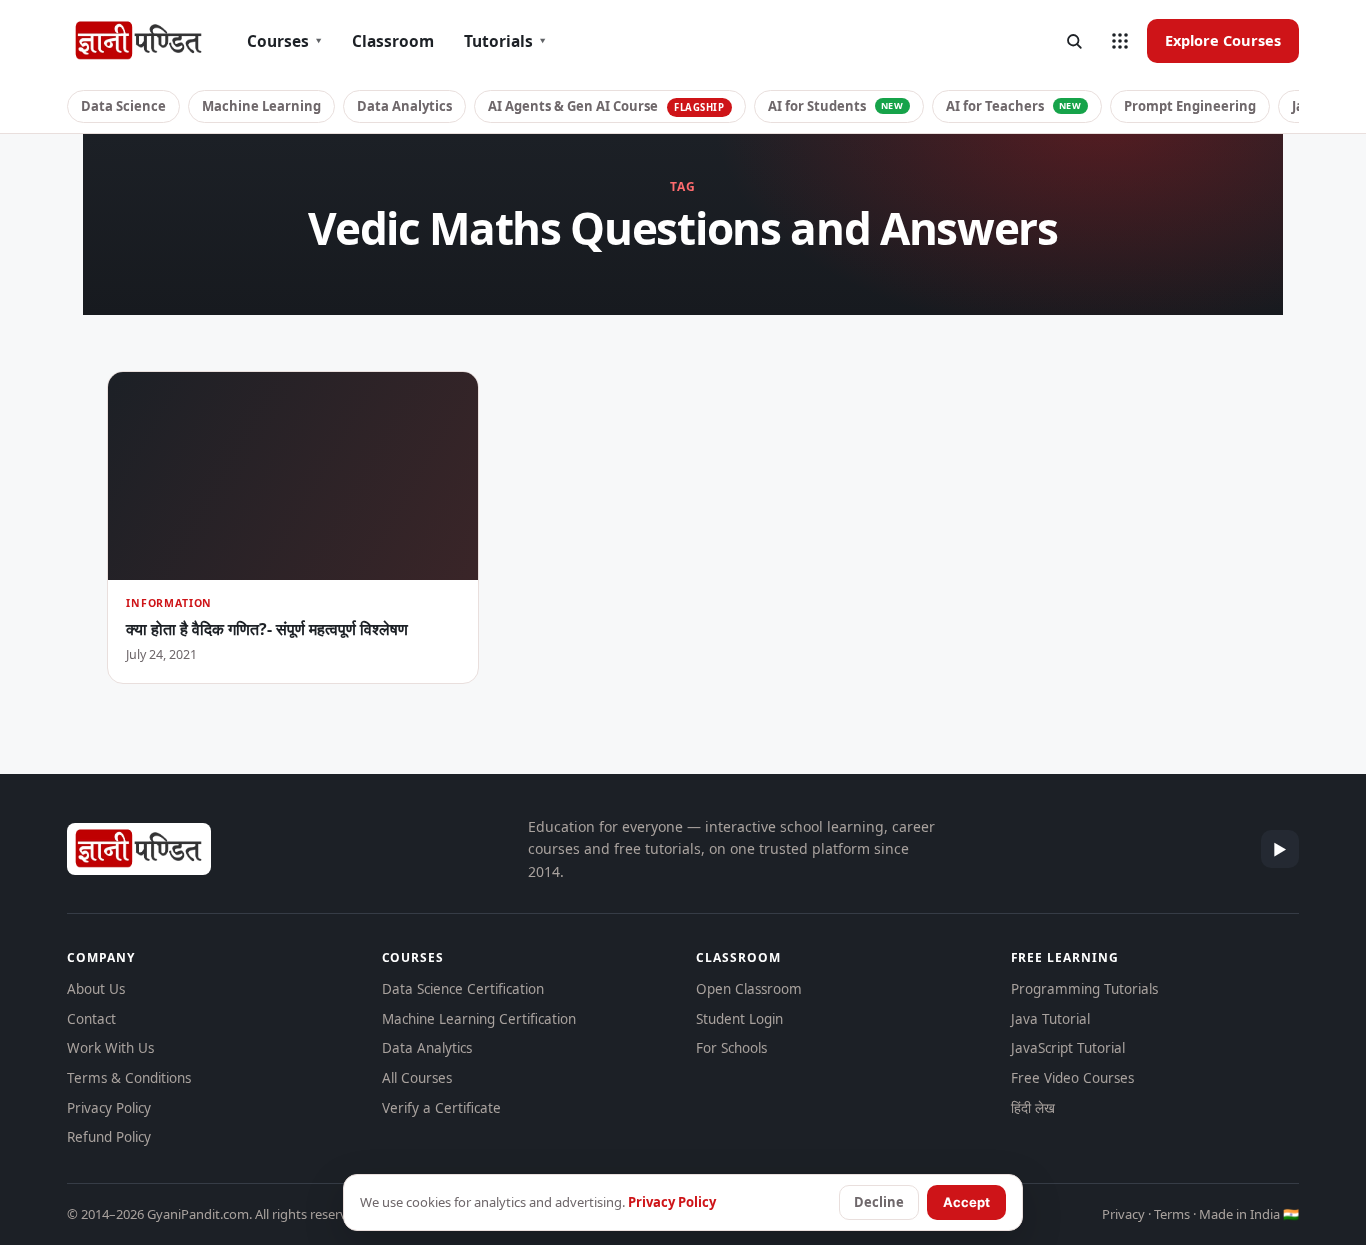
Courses (284, 41)
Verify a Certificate (441, 1108)
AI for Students (836, 106)
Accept (966, 1202)
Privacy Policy (109, 1108)
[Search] (1074, 41)
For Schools (731, 1048)
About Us (96, 989)
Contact (91, 1019)
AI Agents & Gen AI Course (606, 106)
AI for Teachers (1014, 106)
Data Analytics (404, 106)
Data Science (123, 106)
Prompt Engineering (1190, 106)
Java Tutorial (1050, 1019)
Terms (1172, 1214)
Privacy (1123, 1214)
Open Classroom (749, 989)
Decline (879, 1202)
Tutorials (505, 41)
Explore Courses (1223, 40)
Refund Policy (109, 1137)
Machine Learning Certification (479, 1019)
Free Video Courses (1072, 1078)
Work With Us (110, 1048)
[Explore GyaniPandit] (1120, 41)
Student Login (739, 1019)
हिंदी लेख (1033, 1108)
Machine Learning (261, 106)
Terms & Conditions (129, 1078)
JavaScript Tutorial (1068, 1048)
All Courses (417, 1078)
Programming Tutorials (1084, 989)
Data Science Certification (463, 989)
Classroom (393, 41)
